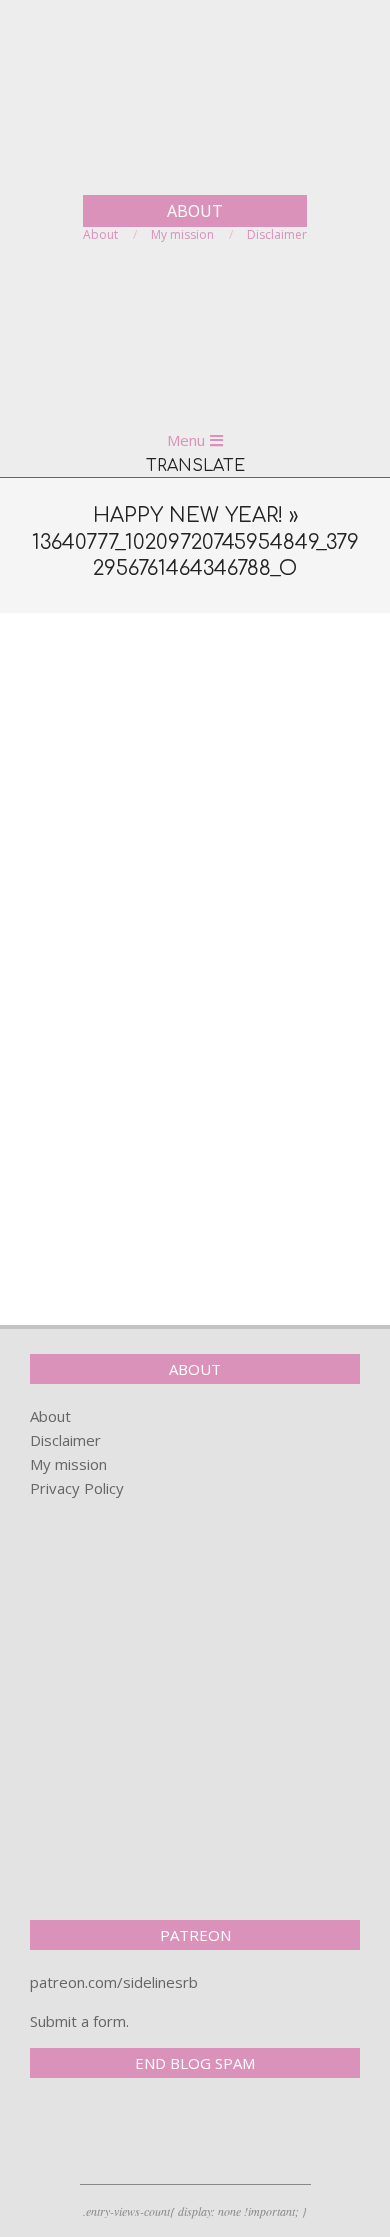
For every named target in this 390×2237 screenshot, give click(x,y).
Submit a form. (79, 2021)
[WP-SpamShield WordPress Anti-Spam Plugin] (100, 2135)
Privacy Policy (77, 1488)
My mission (68, 1464)
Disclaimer (65, 1440)
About (50, 1416)
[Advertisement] (195, 833)
